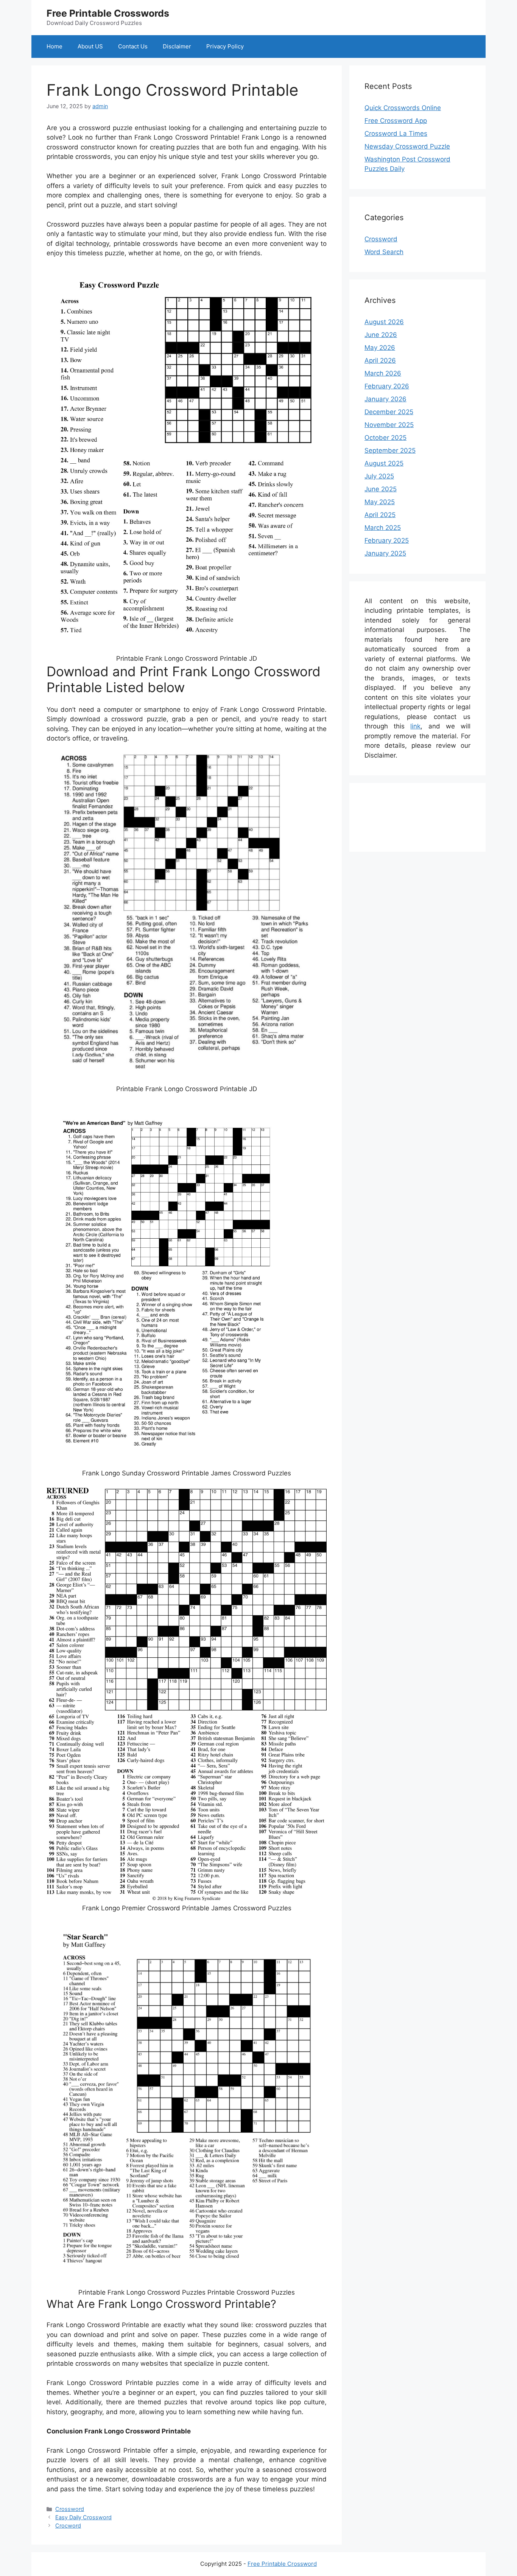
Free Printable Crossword (282, 2564)
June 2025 (381, 489)
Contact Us (133, 46)
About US (90, 46)
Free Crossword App (396, 121)
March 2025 (383, 528)
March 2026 (383, 373)
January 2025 (385, 553)
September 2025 (390, 450)
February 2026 (387, 386)
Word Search (384, 252)
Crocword (68, 2526)
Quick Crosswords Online (403, 108)
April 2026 (380, 360)
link (415, 726)
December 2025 (389, 412)
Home (55, 46)
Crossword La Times (396, 134)
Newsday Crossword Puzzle (407, 146)
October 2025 (385, 438)
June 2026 (381, 335)
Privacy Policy (225, 46)
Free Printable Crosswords (108, 13)
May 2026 (380, 348)
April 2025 (380, 515)
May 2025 (380, 502)
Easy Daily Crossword (83, 2517)
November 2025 (389, 425)
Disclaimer (177, 46)
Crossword (70, 2509)
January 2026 (385, 399)
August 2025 (384, 463)
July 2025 (379, 476)
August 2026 (384, 322)
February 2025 (387, 540)
